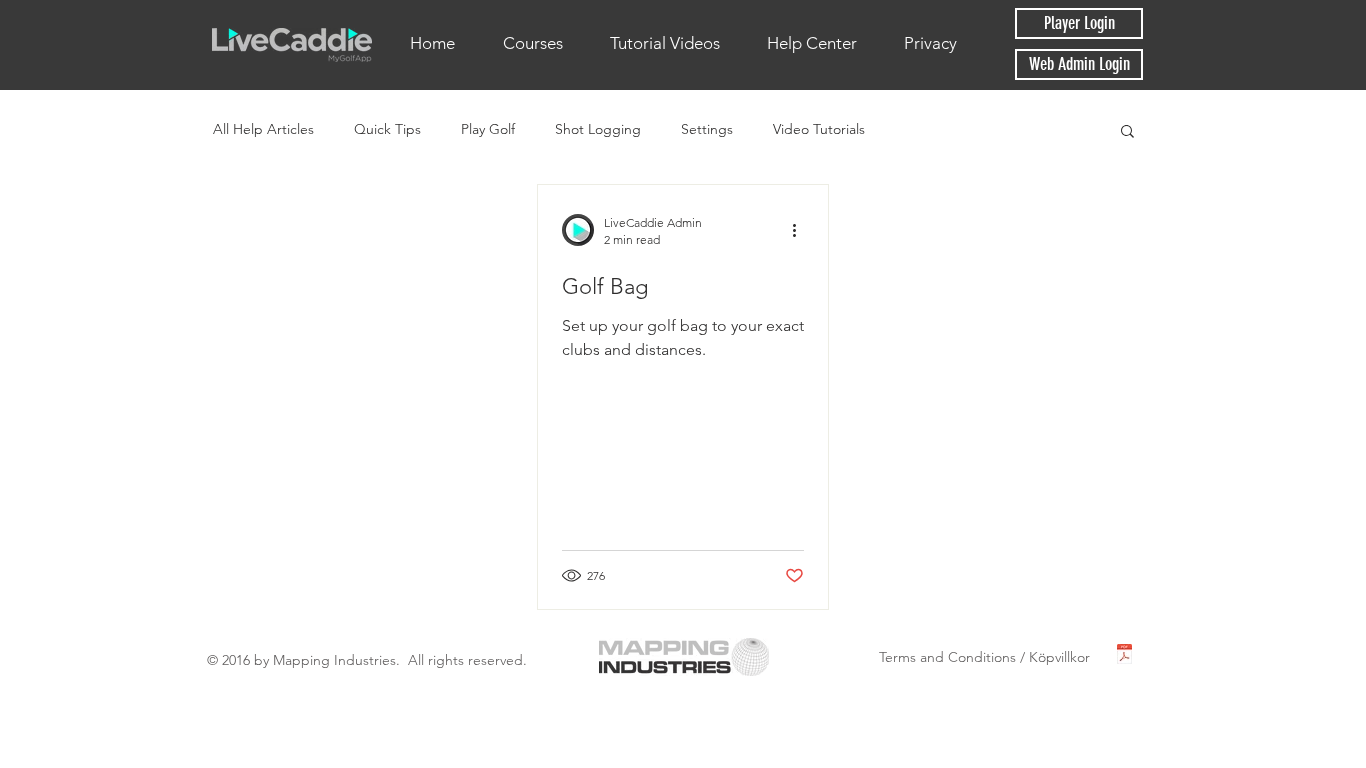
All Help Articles (263, 129)
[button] (1127, 132)
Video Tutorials (819, 129)
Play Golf (488, 129)
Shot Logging (598, 129)
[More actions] (801, 230)
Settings (707, 129)
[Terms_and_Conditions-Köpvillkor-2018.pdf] (1124, 656)
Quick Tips (387, 129)
